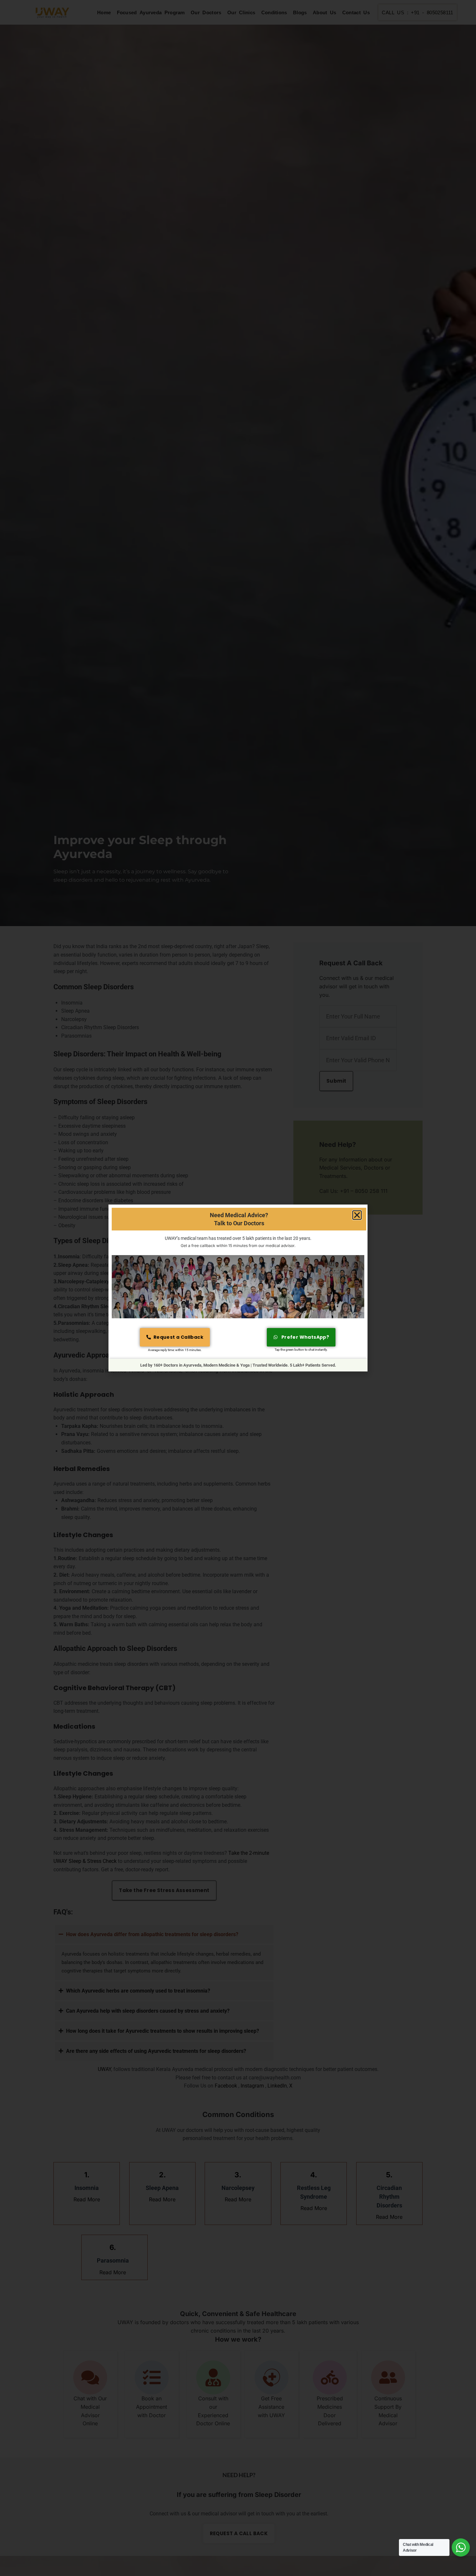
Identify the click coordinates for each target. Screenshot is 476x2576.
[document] (238, 1288)
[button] (357, 1215)
